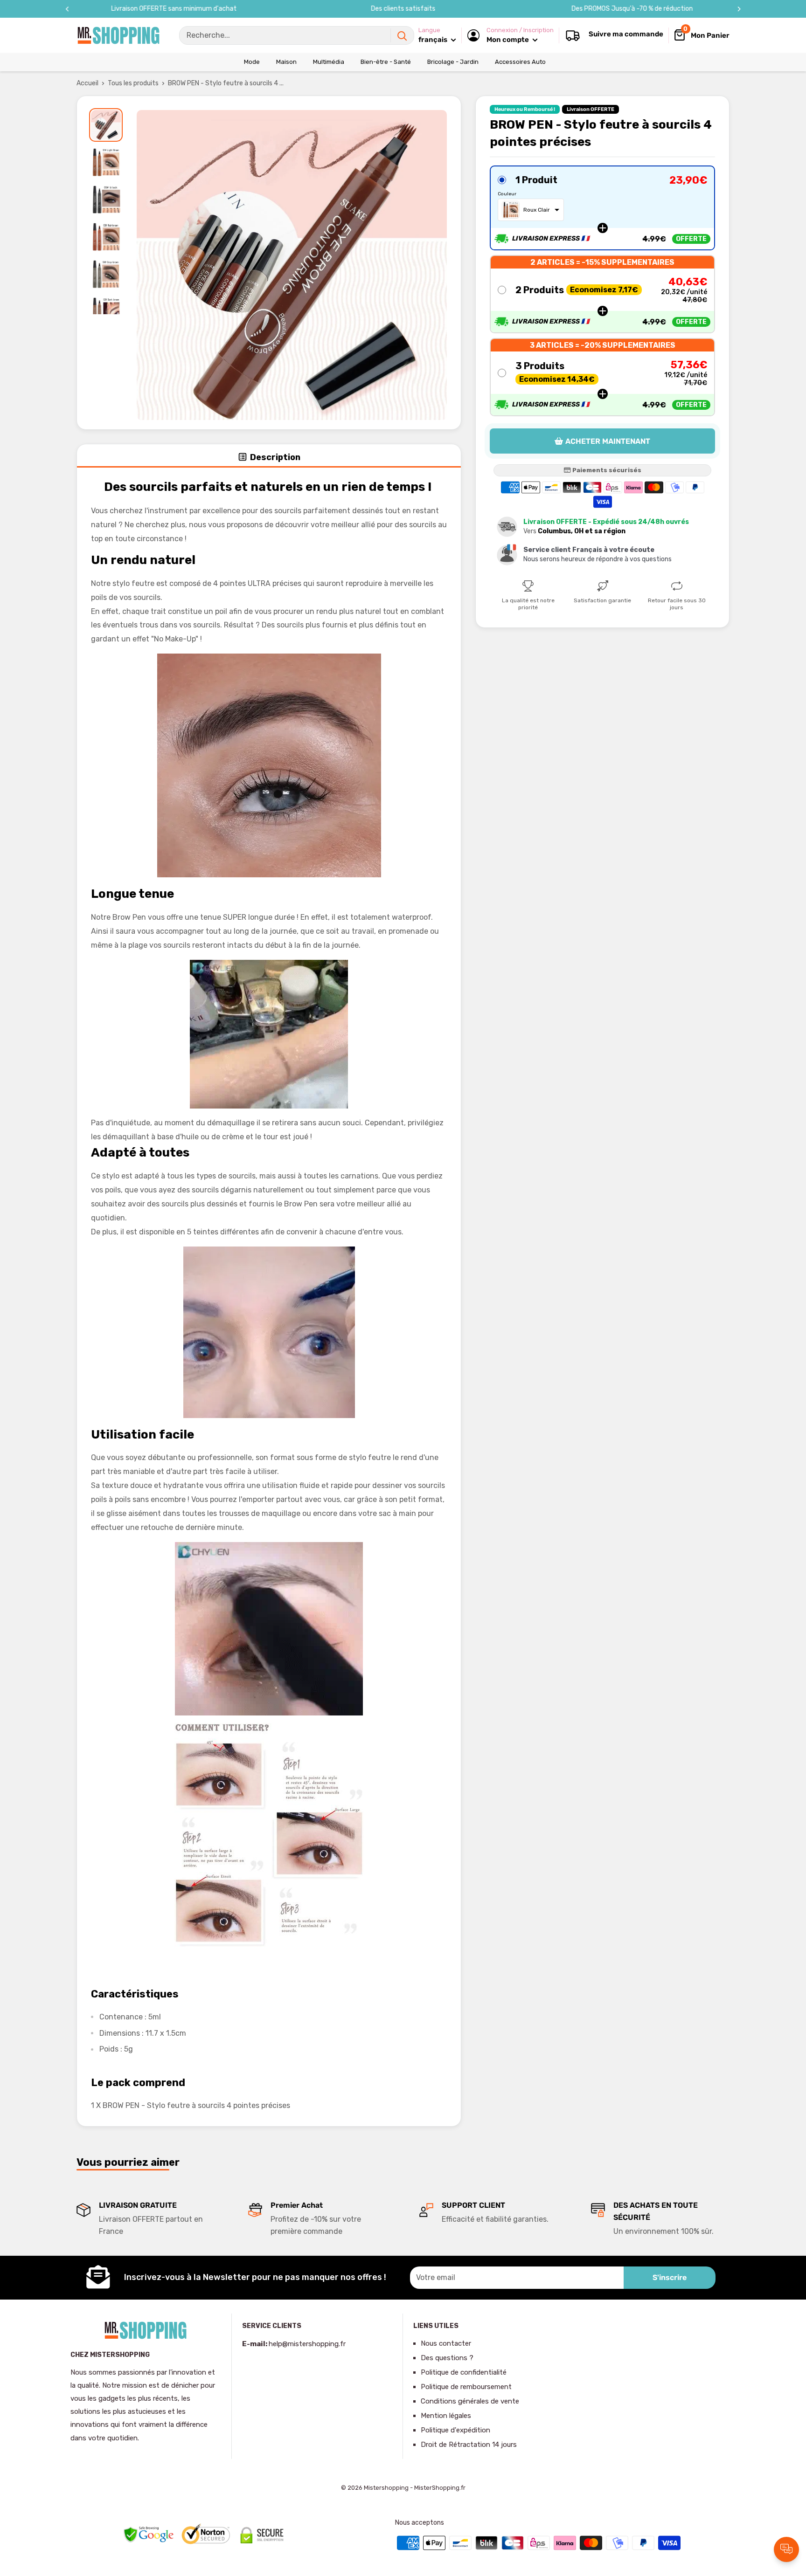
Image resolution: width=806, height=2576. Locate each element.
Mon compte (508, 40)
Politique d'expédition (455, 2430)
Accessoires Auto (520, 62)
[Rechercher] (402, 35)
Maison (286, 62)
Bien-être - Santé (386, 62)
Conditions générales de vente (470, 2401)
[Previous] (67, 9)
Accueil (87, 83)
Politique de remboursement (466, 2387)
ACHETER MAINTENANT (608, 441)
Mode (252, 62)
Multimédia (329, 62)
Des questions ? (447, 2358)
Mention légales (446, 2416)
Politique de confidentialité (464, 2372)
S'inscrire (670, 2277)
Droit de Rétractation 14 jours (469, 2445)
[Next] (739, 9)
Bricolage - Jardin (453, 62)
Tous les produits (133, 83)
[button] (602, 208)
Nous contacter (446, 2343)
